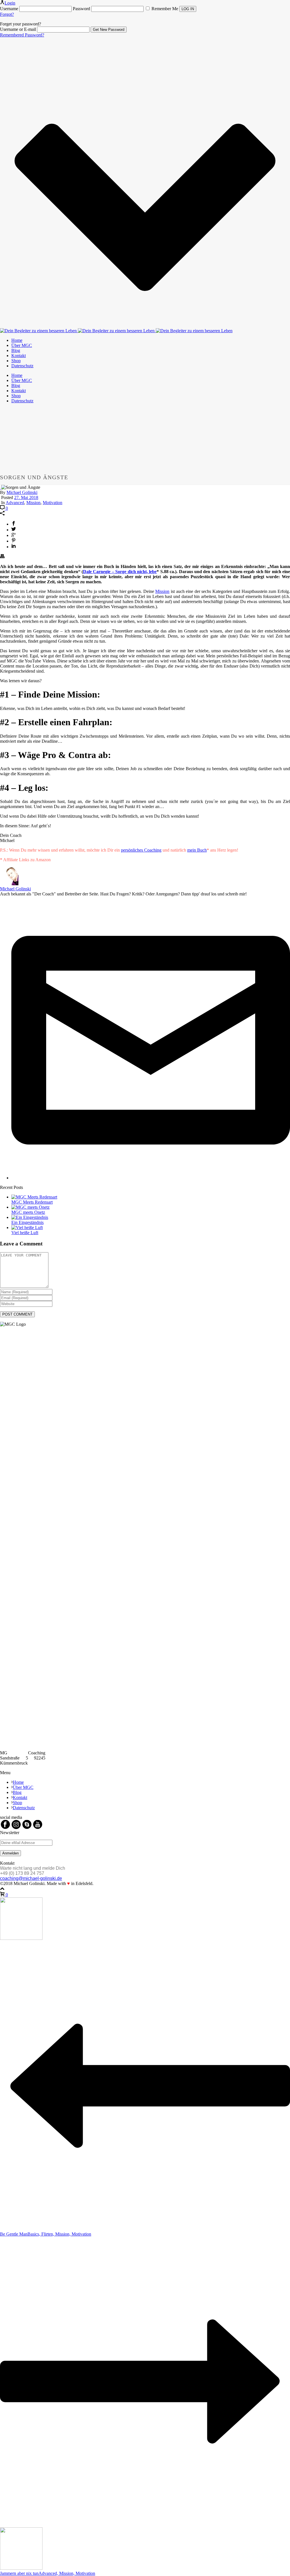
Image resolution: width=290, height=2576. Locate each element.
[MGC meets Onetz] (30, 1207)
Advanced (15, 503)
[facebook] (5, 1827)
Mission (33, 503)
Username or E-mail (18, 29)
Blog (16, 350)
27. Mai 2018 (26, 497)
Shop (16, 361)
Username (9, 9)
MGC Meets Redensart (32, 1202)
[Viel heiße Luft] (27, 1227)
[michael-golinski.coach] (116, 331)
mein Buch (197, 850)
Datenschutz (22, 366)
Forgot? (7, 14)
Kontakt (19, 356)
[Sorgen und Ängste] (1, 487)
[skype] (27, 1827)
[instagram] (16, 1827)
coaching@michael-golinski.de (31, 1878)
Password (81, 9)
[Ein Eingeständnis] (30, 1217)
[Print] (2, 557)
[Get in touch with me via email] (151, 1178)
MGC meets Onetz (28, 1212)
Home (17, 340)
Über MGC (22, 345)
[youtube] (38, 1827)
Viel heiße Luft (25, 1233)
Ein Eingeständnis (27, 1222)
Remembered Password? (22, 35)
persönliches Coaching (141, 850)
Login (10, 3)
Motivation (53, 503)
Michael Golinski (22, 492)
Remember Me (165, 9)
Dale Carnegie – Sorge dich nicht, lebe (120, 572)
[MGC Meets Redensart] (34, 1197)
